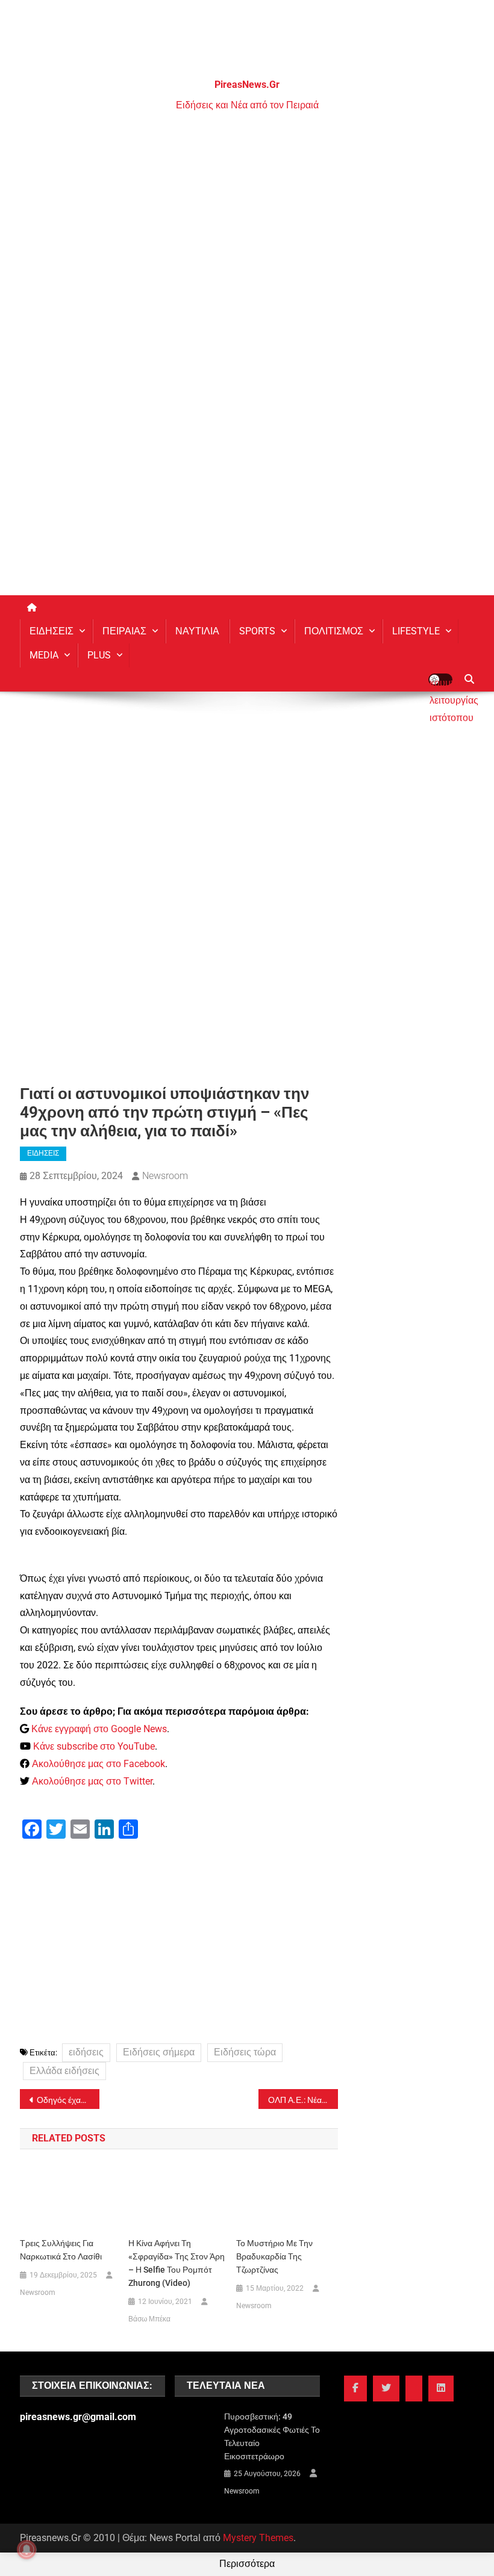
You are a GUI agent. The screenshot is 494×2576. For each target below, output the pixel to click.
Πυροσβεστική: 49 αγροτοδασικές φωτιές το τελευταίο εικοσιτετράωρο (272, 2436)
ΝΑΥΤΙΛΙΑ (197, 631)
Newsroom (165, 1176)
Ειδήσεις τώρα (245, 2052)
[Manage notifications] (27, 2550)
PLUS (99, 655)
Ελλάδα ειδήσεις (64, 2071)
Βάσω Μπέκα (149, 2319)
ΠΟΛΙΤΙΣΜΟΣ (334, 631)
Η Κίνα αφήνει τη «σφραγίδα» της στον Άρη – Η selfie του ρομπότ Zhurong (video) (177, 2263)
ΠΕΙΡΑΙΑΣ (124, 631)
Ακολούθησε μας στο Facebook (98, 1764)
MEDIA (44, 655)
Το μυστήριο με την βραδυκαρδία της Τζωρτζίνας (274, 2256)
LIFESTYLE (416, 631)
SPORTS (257, 631)
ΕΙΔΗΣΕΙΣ (52, 631)
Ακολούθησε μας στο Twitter (92, 1781)
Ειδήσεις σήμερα (159, 2052)
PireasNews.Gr (247, 85)
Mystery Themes (258, 2538)
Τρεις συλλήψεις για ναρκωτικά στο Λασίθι (61, 2250)
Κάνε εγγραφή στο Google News (99, 1729)
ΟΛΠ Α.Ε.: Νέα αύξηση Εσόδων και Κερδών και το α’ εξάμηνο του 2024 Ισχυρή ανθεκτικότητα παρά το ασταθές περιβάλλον (303, 2100)
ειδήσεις (86, 2052)
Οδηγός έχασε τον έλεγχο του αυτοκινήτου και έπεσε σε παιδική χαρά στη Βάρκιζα (68, 2100)
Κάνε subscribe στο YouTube (94, 1746)
